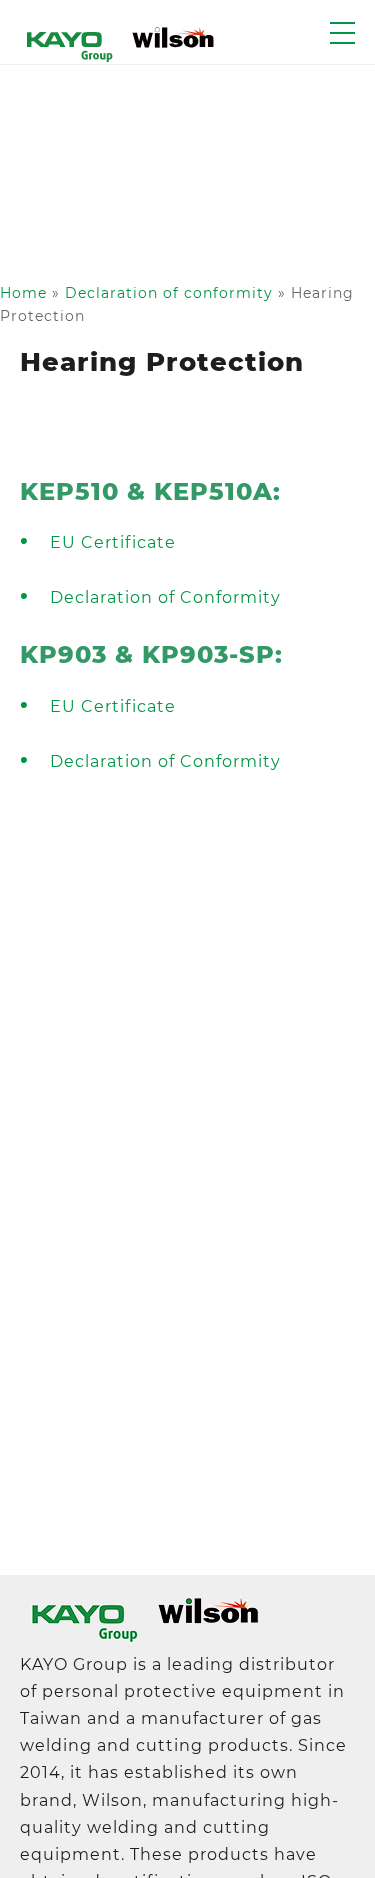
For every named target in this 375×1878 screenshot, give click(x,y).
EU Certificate (113, 542)
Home (23, 293)
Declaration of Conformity (165, 597)
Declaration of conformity (169, 293)
